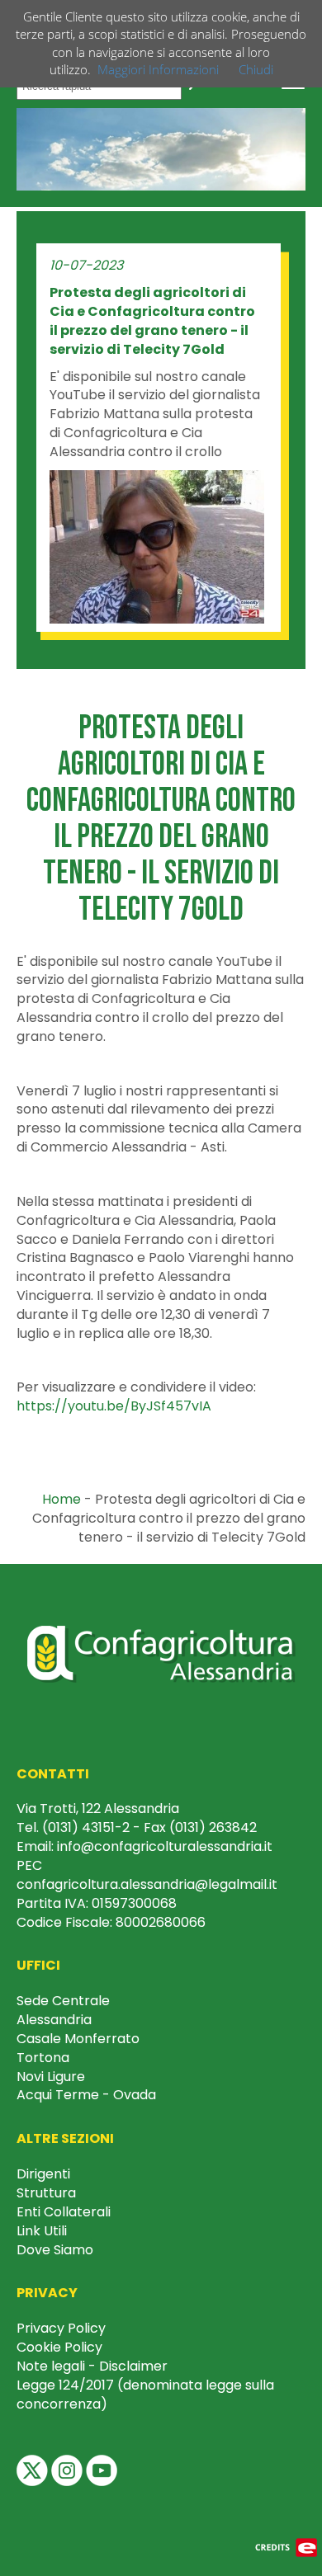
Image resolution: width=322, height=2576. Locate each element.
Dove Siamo (55, 2250)
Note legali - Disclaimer (92, 2366)
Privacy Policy (61, 2328)
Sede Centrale (63, 2001)
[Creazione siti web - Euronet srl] (286, 2547)
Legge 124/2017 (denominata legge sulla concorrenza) (145, 2395)
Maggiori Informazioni (158, 69)
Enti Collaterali (64, 2212)
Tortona (43, 2058)
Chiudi (256, 69)
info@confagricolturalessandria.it (165, 1846)
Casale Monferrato (78, 2039)
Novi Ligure (51, 2077)
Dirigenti (43, 2174)
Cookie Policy (59, 2347)
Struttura (46, 2193)
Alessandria (54, 2020)
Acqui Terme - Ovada (86, 2095)
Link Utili (42, 2231)
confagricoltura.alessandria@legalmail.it (147, 1884)
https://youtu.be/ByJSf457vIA (114, 1406)
